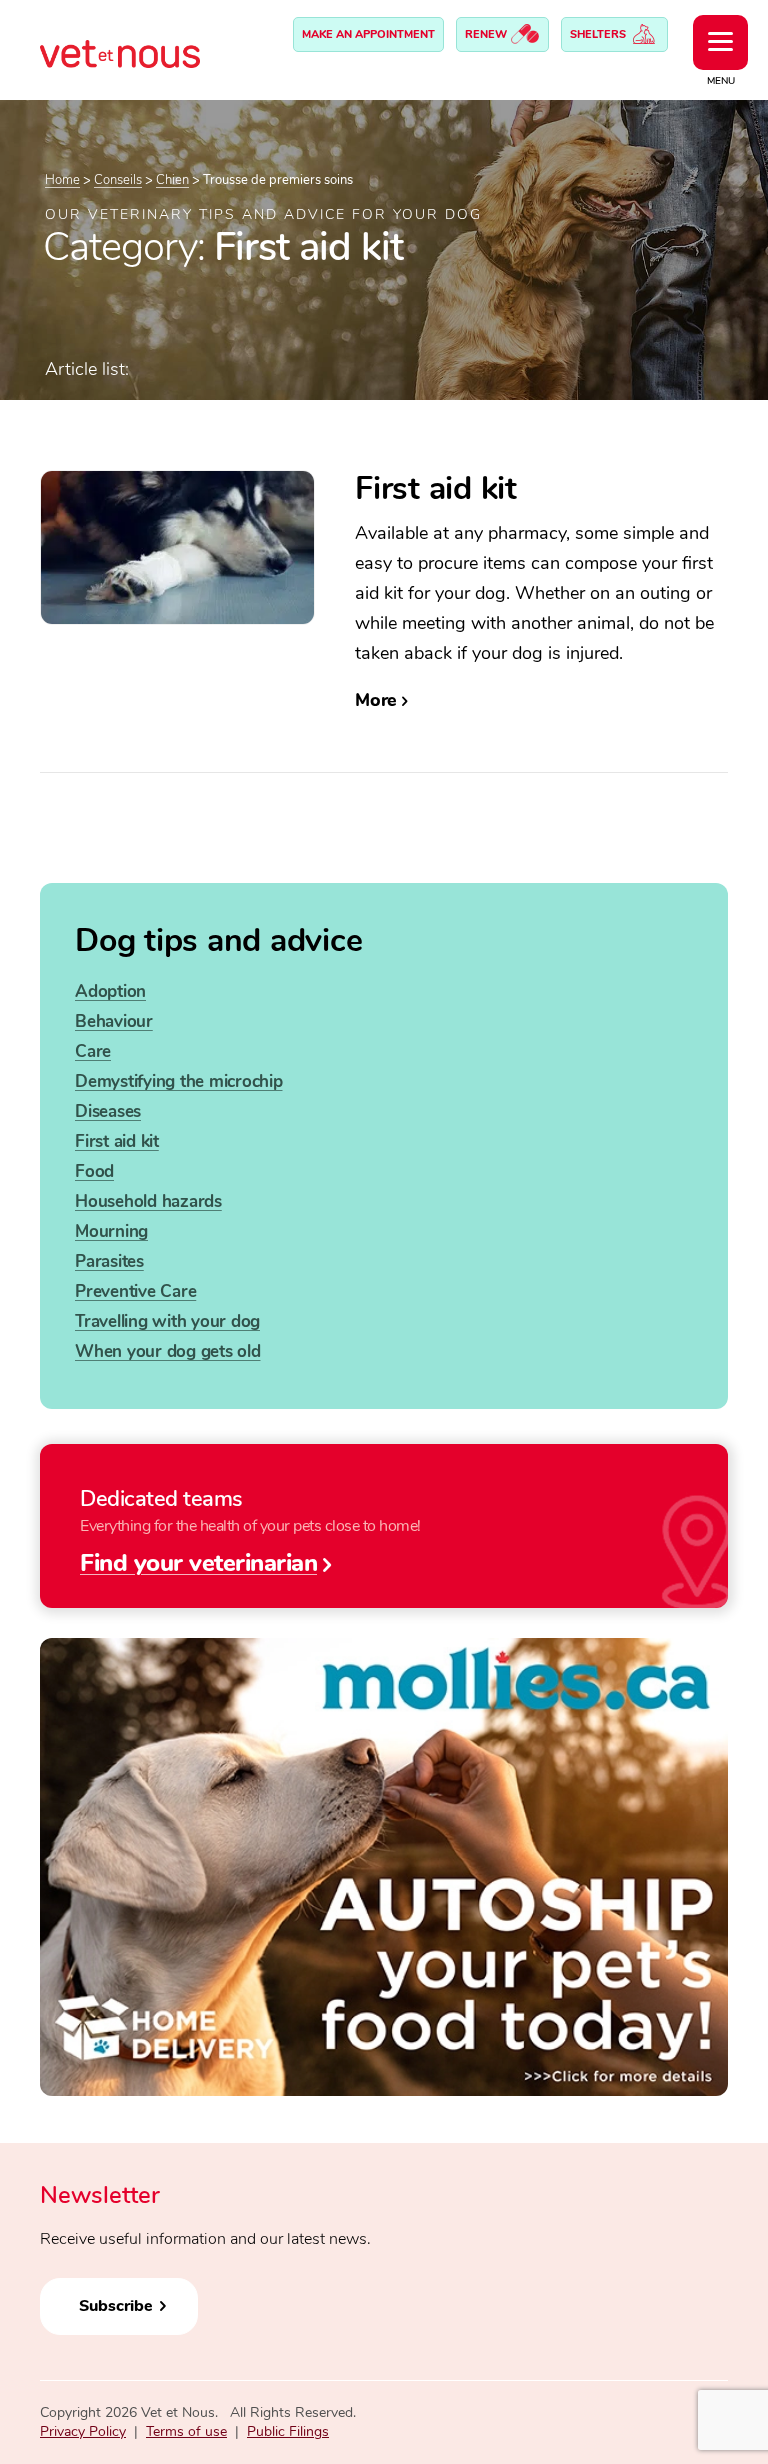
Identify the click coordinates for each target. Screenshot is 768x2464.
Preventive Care (135, 1291)
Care (93, 1051)
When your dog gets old (168, 1351)
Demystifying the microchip (179, 1081)
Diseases (108, 1111)
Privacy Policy (83, 2431)
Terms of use (186, 2431)
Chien (172, 180)
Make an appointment (368, 34)
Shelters (599, 34)
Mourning (111, 1231)
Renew (487, 34)
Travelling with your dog (167, 1321)
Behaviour (114, 1021)
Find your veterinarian (198, 1563)
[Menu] (720, 42)
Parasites (109, 1261)
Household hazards (148, 1201)
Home (62, 180)
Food (94, 1171)
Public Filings (288, 2431)
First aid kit (117, 1141)
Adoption (110, 991)
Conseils (118, 180)
